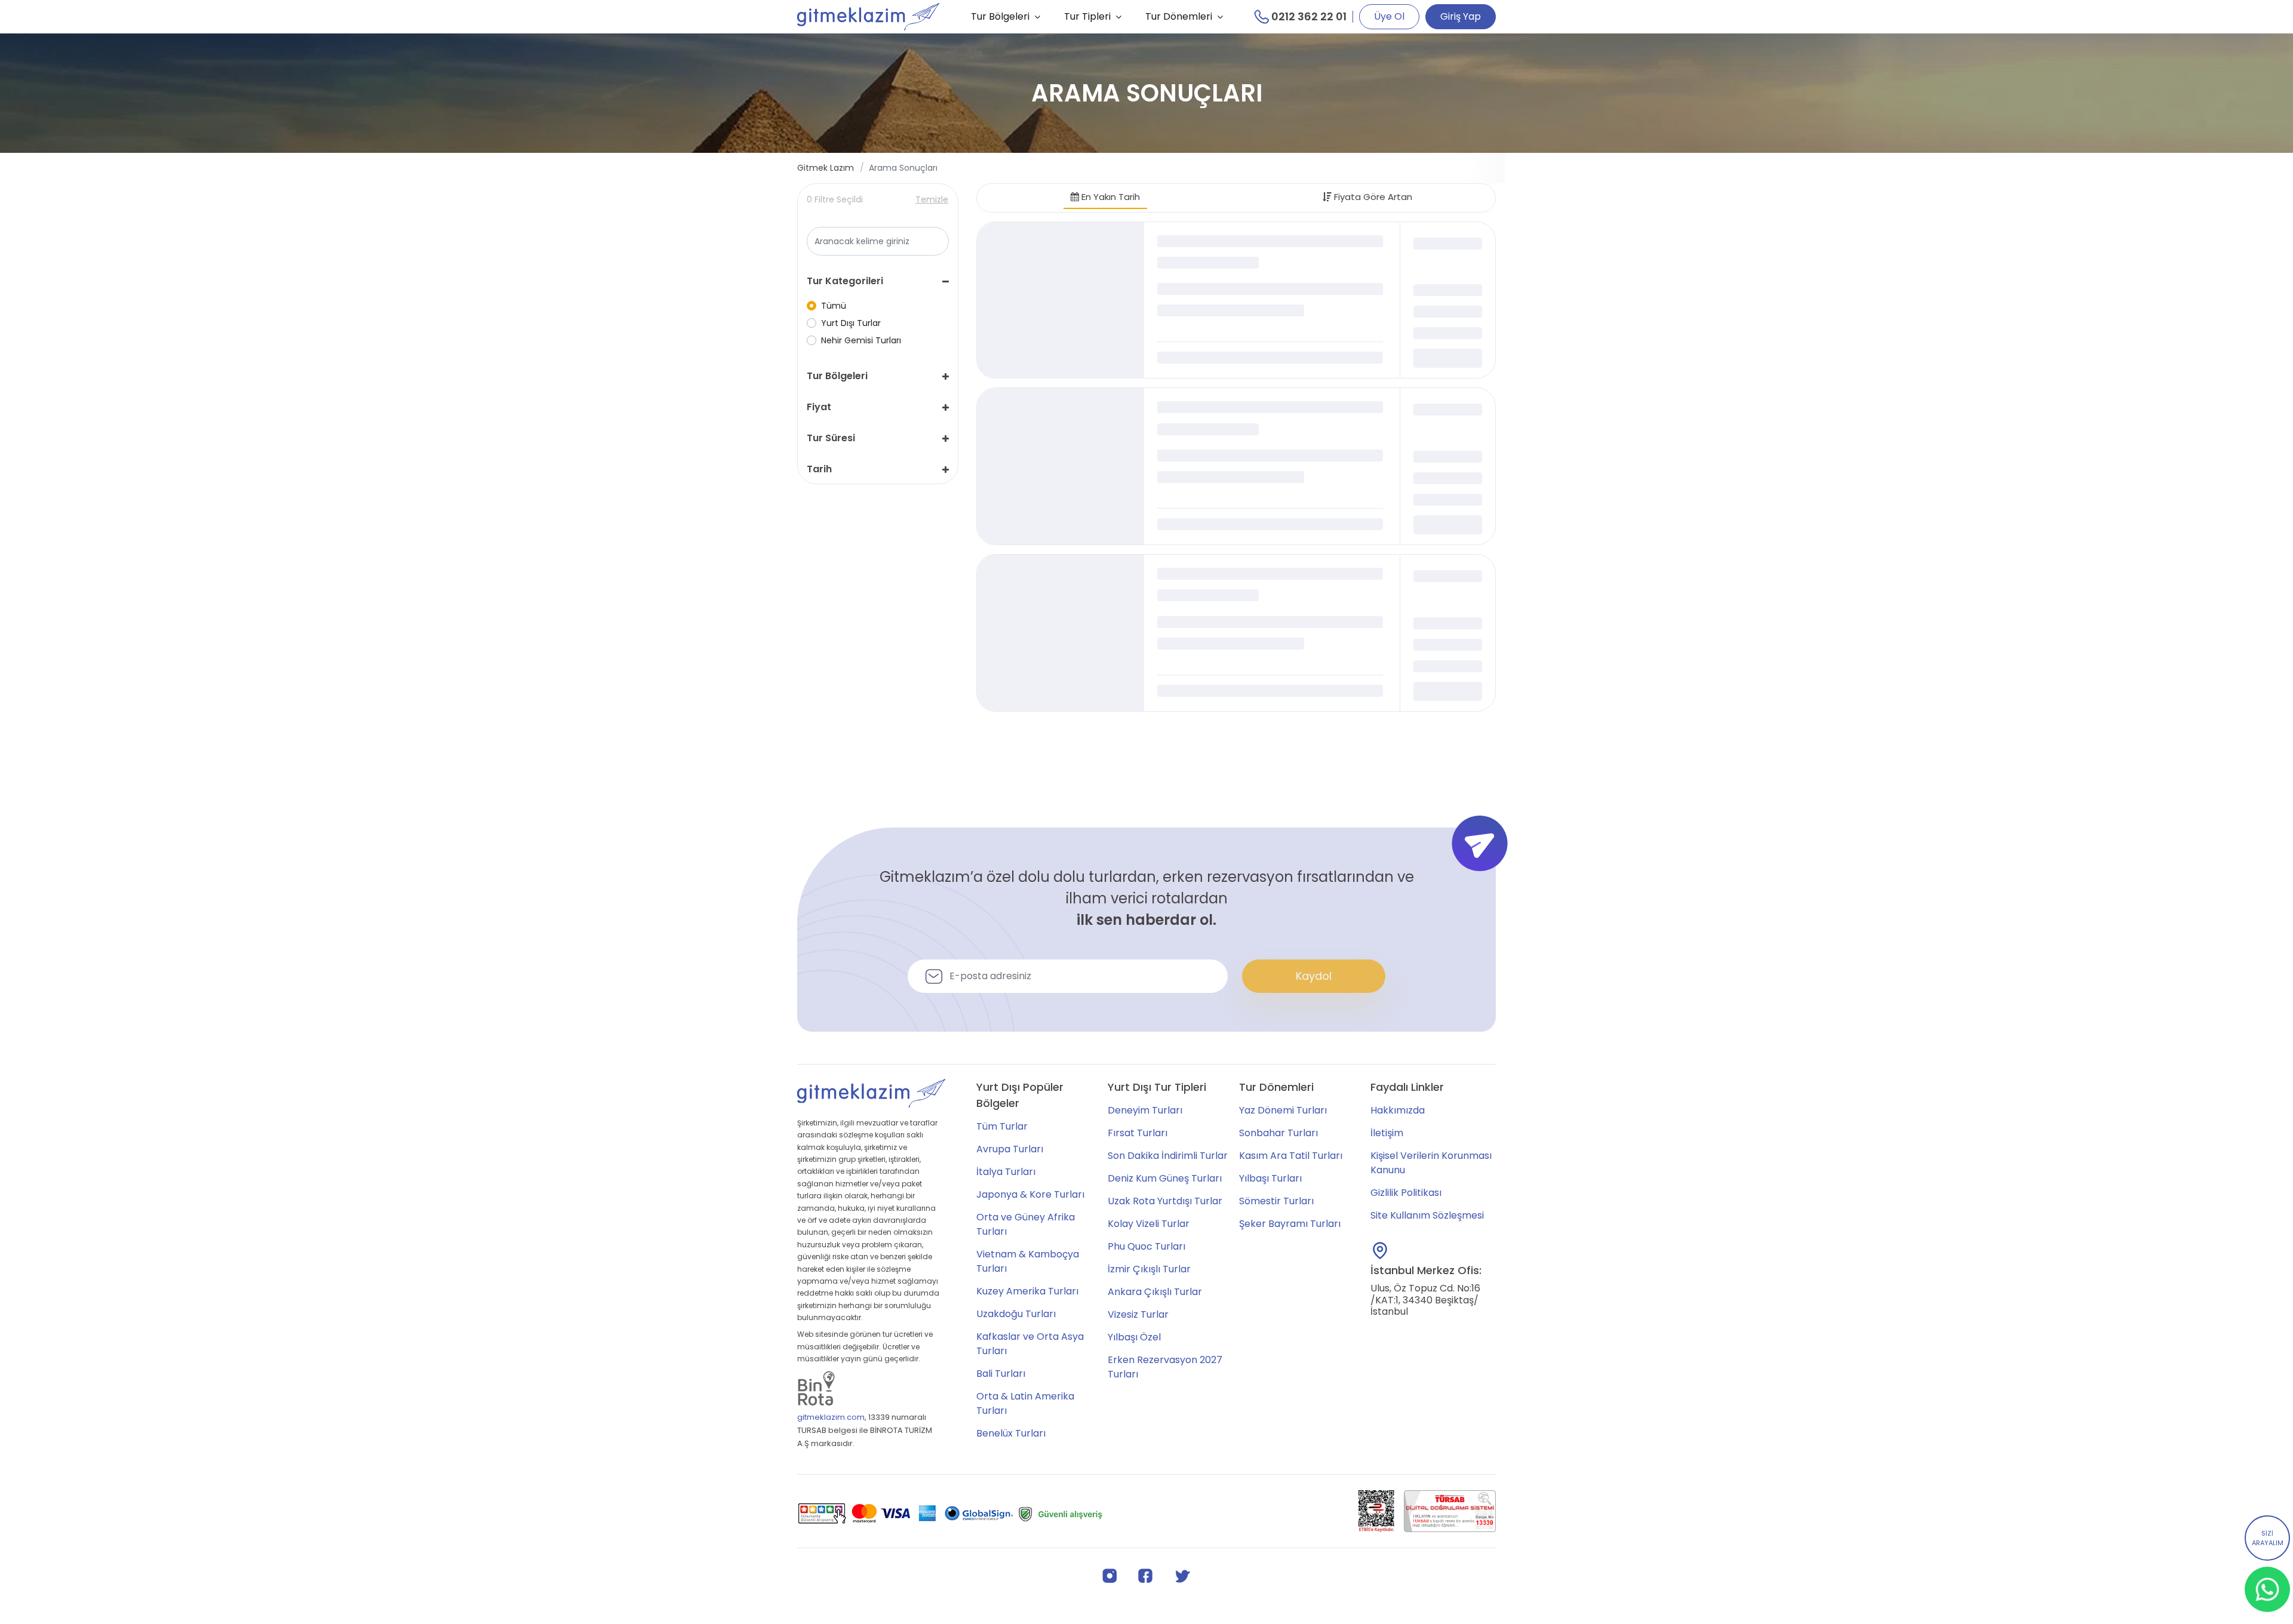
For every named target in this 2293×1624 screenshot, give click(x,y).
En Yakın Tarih (1109, 197)
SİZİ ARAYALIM (2268, 1538)
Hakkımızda (1398, 1110)
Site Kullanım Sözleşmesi (1427, 1215)
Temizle (932, 199)
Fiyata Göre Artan (1372, 197)
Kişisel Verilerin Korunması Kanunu (1431, 1163)
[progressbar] (1061, 300)
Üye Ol (1389, 16)
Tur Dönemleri (1179, 16)
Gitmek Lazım (826, 168)
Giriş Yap (1461, 16)
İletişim (1387, 1133)
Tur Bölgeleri (1000, 16)
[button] (878, 281)
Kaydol (1314, 976)
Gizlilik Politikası (1406, 1193)
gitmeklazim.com (831, 1417)
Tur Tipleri (1087, 16)
